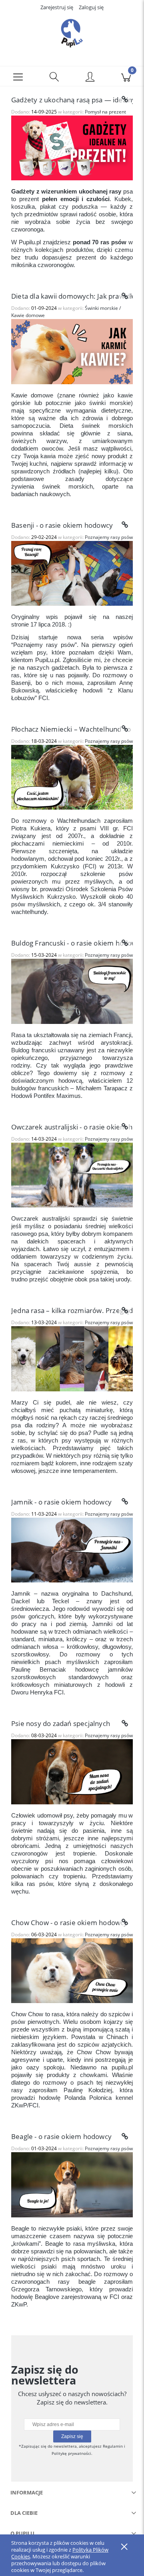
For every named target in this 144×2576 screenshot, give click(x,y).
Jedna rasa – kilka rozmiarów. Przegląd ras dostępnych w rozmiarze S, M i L (72, 1310)
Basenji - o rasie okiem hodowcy (62, 525)
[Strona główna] (72, 33)
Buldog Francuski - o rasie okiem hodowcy (72, 943)
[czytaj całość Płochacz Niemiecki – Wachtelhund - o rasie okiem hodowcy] (125, 729)
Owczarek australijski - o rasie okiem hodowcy (72, 1127)
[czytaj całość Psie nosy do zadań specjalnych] (125, 1724)
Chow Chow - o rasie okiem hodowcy (69, 1923)
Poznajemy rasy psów (109, 537)
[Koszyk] (126, 76)
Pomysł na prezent (105, 112)
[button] (18, 76)
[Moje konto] (90, 78)
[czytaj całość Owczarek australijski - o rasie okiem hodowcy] (125, 1127)
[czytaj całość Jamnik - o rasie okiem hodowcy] (125, 1502)
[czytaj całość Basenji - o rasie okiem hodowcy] (125, 525)
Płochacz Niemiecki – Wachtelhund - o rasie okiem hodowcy (72, 729)
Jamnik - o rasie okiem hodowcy (61, 1502)
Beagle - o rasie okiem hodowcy (61, 2136)
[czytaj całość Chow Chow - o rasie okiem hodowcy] (125, 1922)
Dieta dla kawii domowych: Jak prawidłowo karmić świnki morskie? (72, 296)
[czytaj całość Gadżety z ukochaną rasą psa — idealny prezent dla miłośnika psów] (125, 100)
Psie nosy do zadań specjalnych (61, 1723)
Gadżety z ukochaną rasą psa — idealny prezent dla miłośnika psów (72, 100)
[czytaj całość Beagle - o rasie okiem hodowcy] (125, 2137)
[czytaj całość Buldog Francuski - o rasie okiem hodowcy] (125, 943)
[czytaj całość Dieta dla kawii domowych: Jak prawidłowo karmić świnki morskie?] (125, 296)
